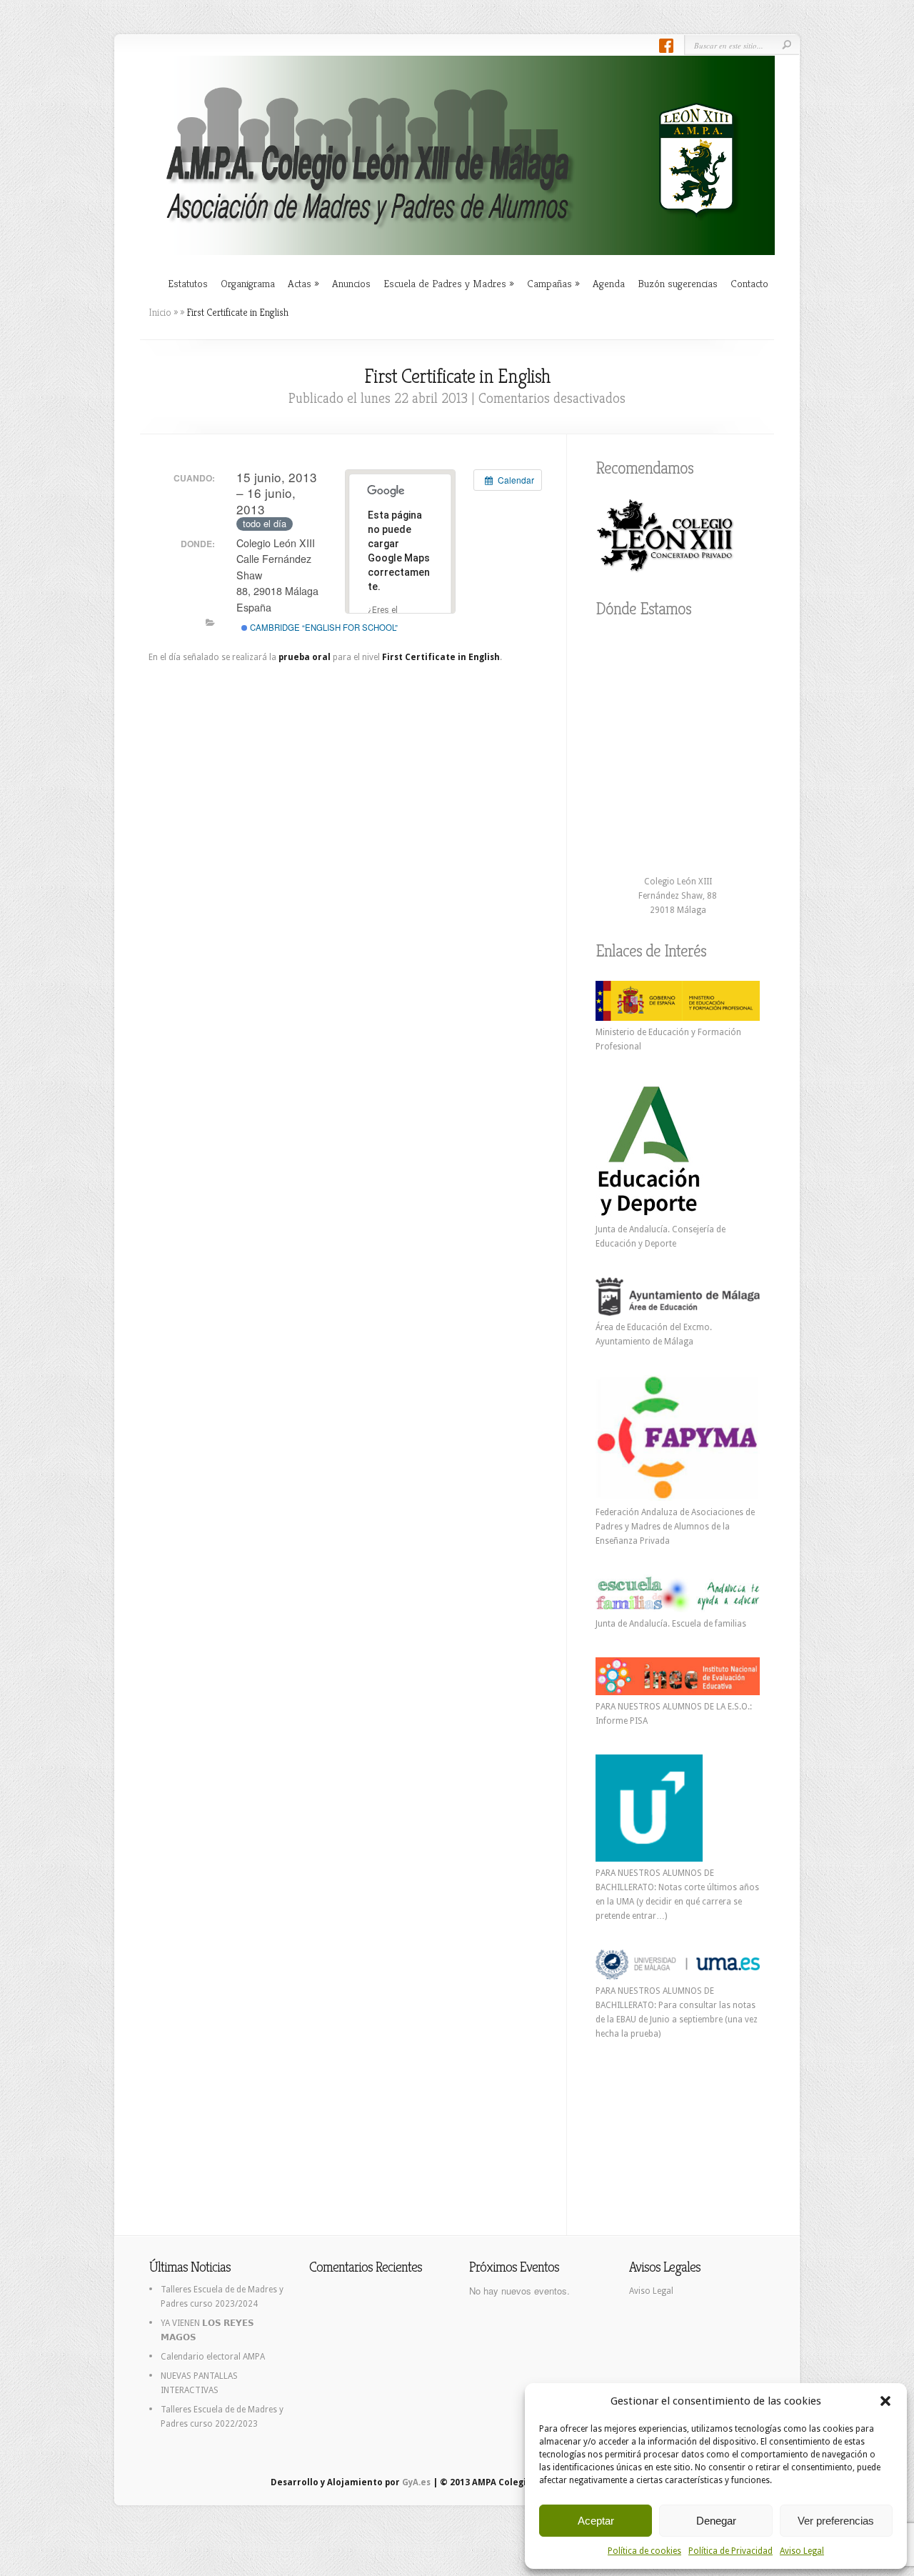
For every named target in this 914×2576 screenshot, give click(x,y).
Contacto (749, 283)
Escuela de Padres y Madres (449, 283)
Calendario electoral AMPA (213, 2357)
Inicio (160, 312)
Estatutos (188, 283)
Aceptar (596, 2521)
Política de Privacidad (730, 2551)
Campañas (553, 283)
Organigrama (248, 283)
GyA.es (416, 2482)
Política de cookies (644, 2551)
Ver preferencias (836, 2521)
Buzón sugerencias (678, 283)
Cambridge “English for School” (323, 627)
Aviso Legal (802, 2551)
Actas (303, 283)
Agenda (609, 283)
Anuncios (351, 283)
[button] (885, 2401)
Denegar (716, 2521)
